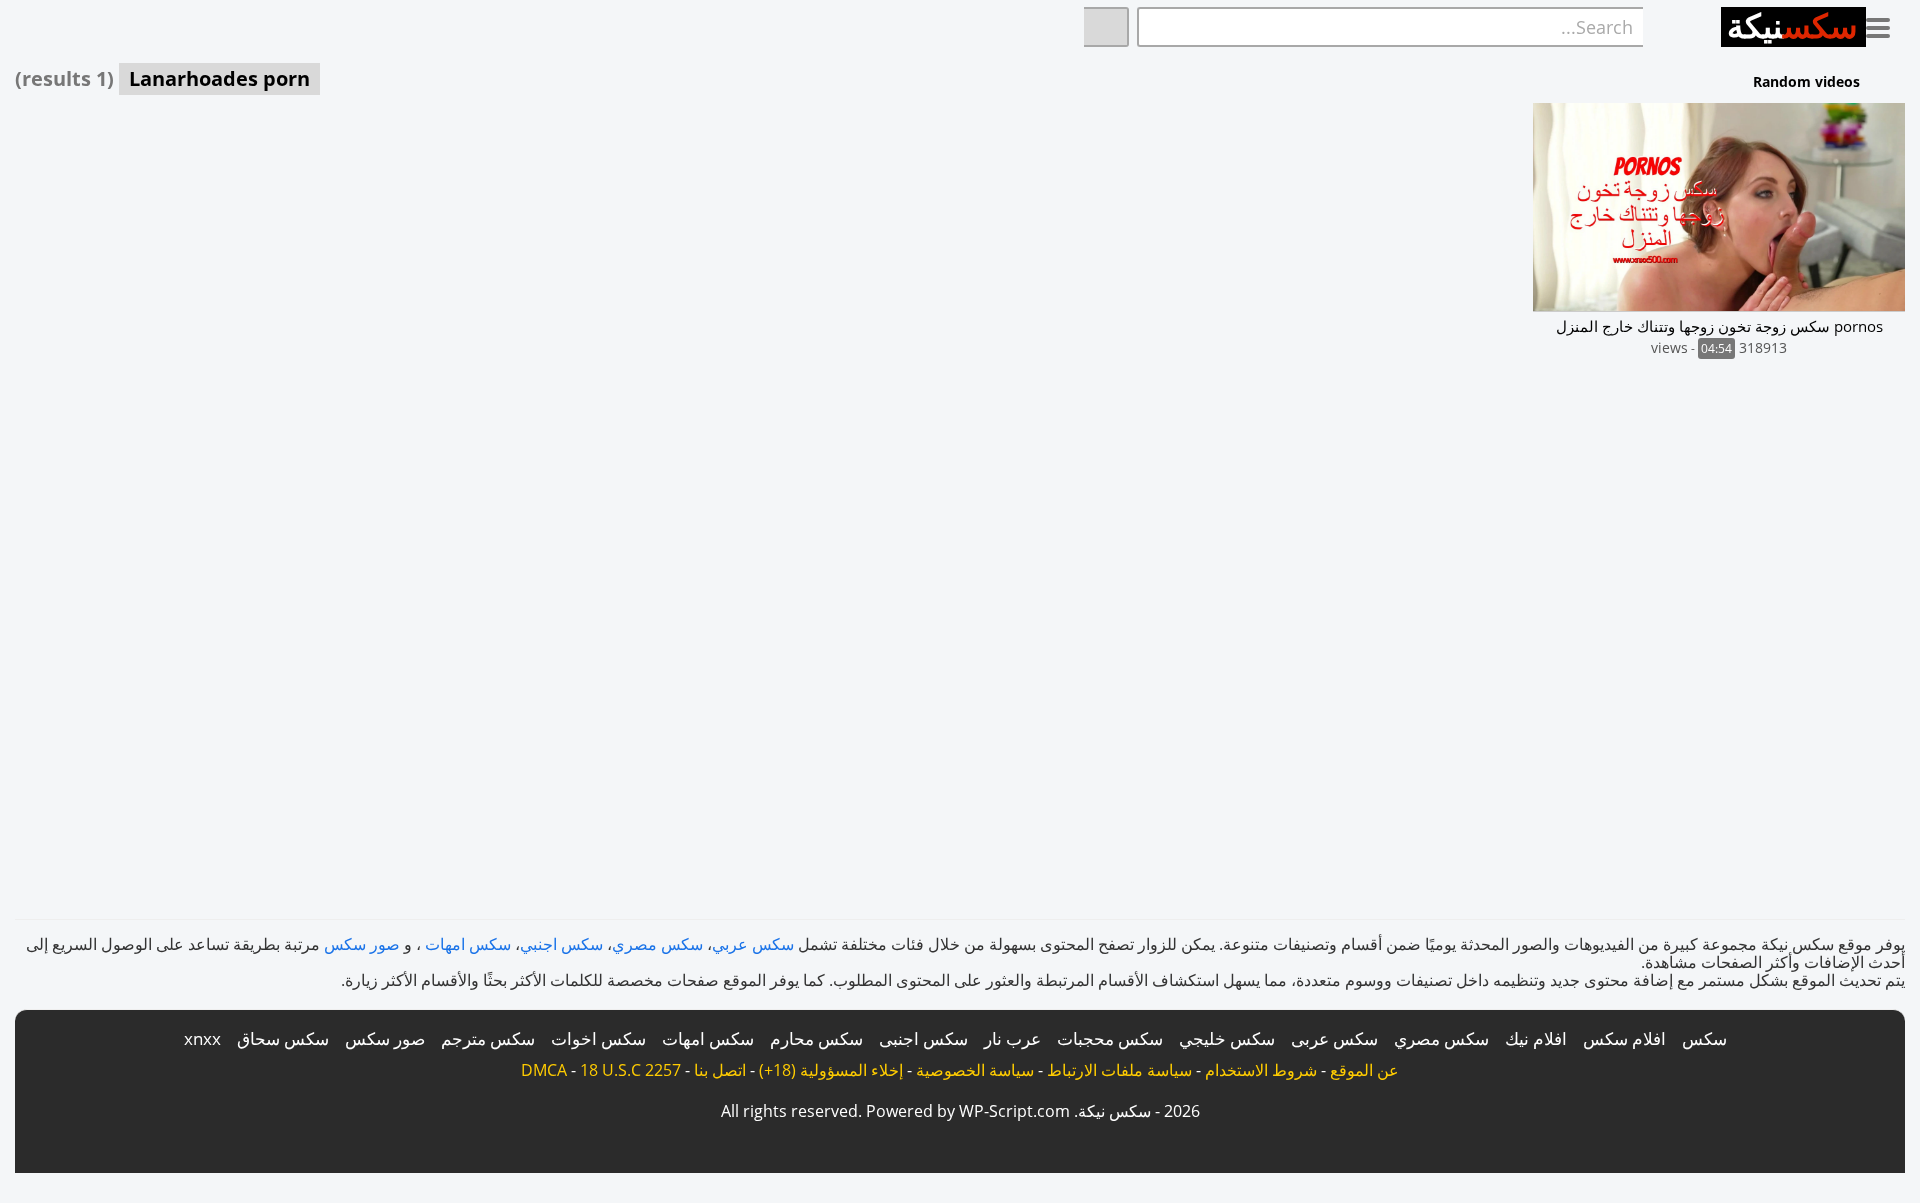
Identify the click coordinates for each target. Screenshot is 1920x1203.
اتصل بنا (720, 1070)
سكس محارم (816, 1038)
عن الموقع (1364, 1070)
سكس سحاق (283, 1038)
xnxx (202, 1038)
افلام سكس (1624, 1038)
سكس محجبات (1110, 1038)
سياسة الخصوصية (975, 1070)
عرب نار (1012, 1038)
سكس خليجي (1227, 1038)
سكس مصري (657, 944)
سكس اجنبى (923, 1038)
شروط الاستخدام (1261, 1070)
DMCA (544, 1070)
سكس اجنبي (561, 944)
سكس (1704, 1038)
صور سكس (362, 944)
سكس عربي (753, 944)
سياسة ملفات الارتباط (1119, 1070)
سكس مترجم (488, 1038)
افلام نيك (1536, 1038)
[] (1106, 27)
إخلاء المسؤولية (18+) (831, 1070)
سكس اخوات (598, 1038)
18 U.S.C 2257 (630, 1070)
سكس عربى (1334, 1038)
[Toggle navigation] (1885, 24)
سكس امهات (468, 944)
